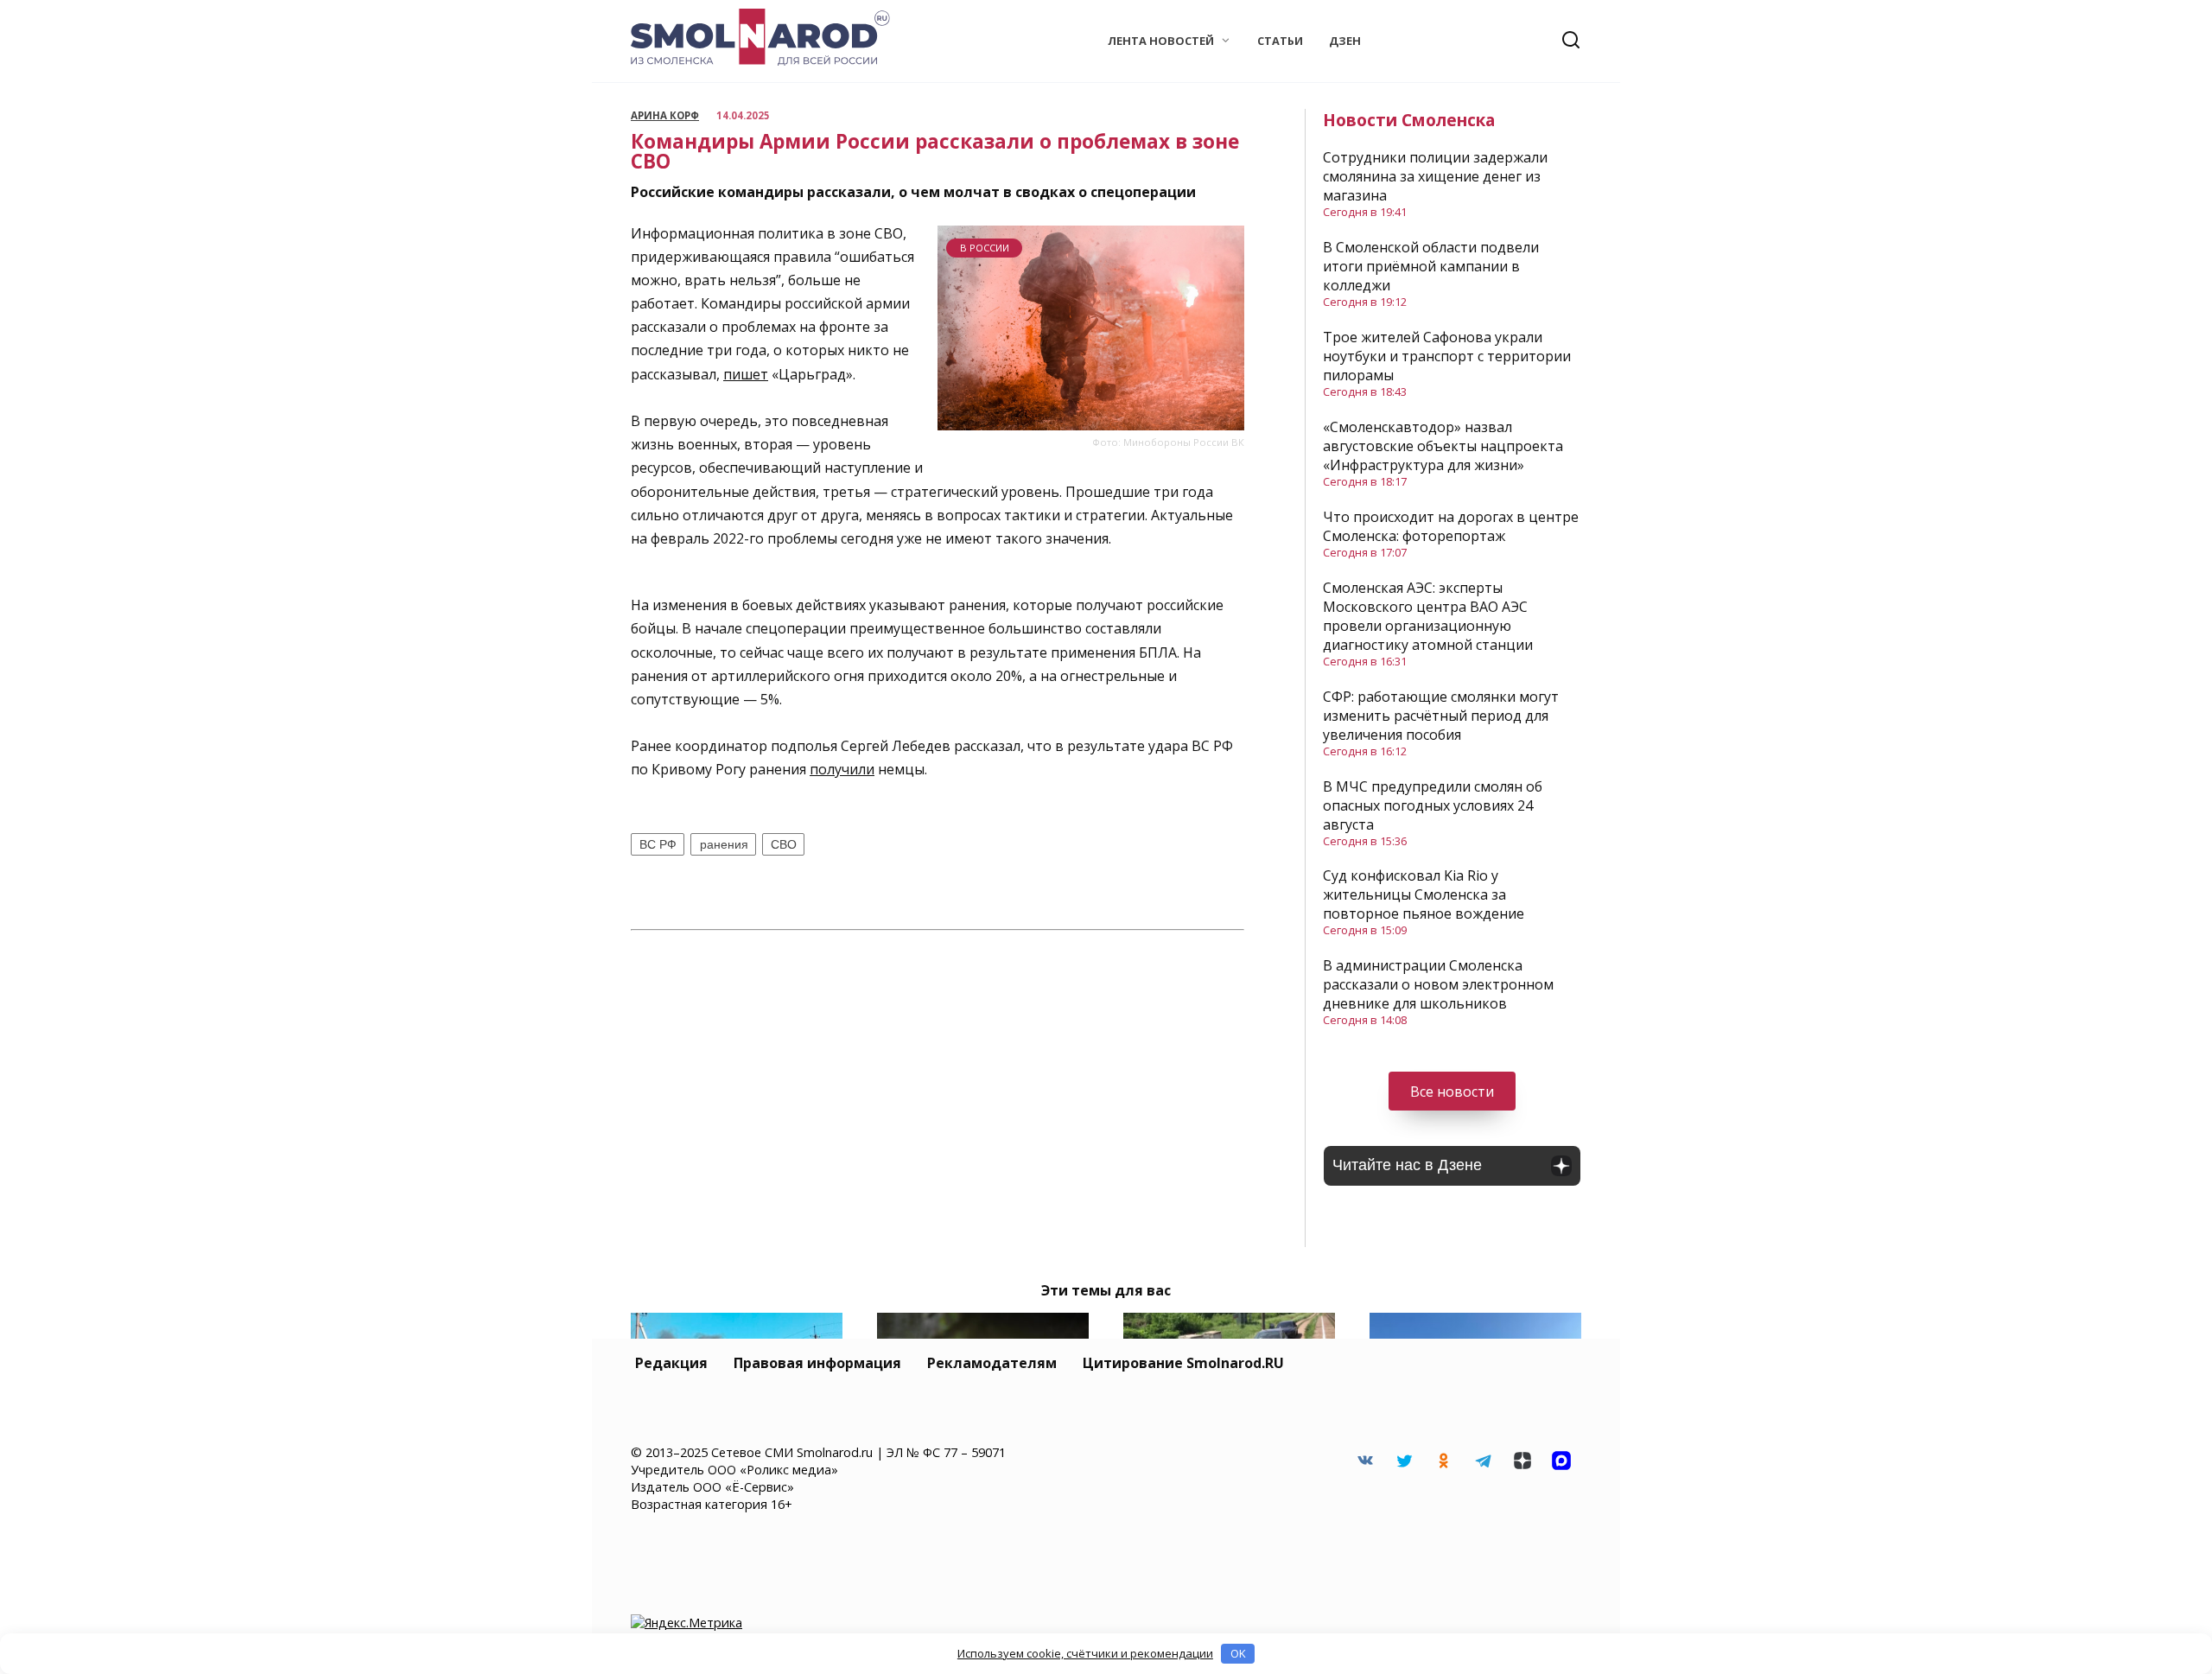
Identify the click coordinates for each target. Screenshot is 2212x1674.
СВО (784, 844)
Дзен (1345, 41)
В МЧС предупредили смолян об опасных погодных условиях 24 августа (1433, 805)
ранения (724, 844)
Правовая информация (817, 1363)
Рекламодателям (992, 1363)
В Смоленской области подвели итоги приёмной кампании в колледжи (1431, 266)
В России (985, 248)
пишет (746, 374)
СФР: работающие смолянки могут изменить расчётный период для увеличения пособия (1441, 716)
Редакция (671, 1363)
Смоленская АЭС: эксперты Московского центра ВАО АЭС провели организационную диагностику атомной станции (1428, 616)
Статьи (1280, 41)
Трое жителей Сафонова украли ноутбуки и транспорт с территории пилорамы (1447, 356)
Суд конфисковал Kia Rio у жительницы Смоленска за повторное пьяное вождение (1424, 894)
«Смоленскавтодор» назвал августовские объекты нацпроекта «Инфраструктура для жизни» (1443, 446)
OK (1238, 1653)
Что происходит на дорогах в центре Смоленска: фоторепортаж (1451, 526)
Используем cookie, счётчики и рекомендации (1085, 1653)
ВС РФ (658, 844)
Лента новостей (1161, 41)
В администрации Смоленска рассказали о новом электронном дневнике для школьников (1438, 984)
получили (842, 769)
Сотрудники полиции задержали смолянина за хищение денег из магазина (1435, 176)
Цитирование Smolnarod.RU (1183, 1363)
